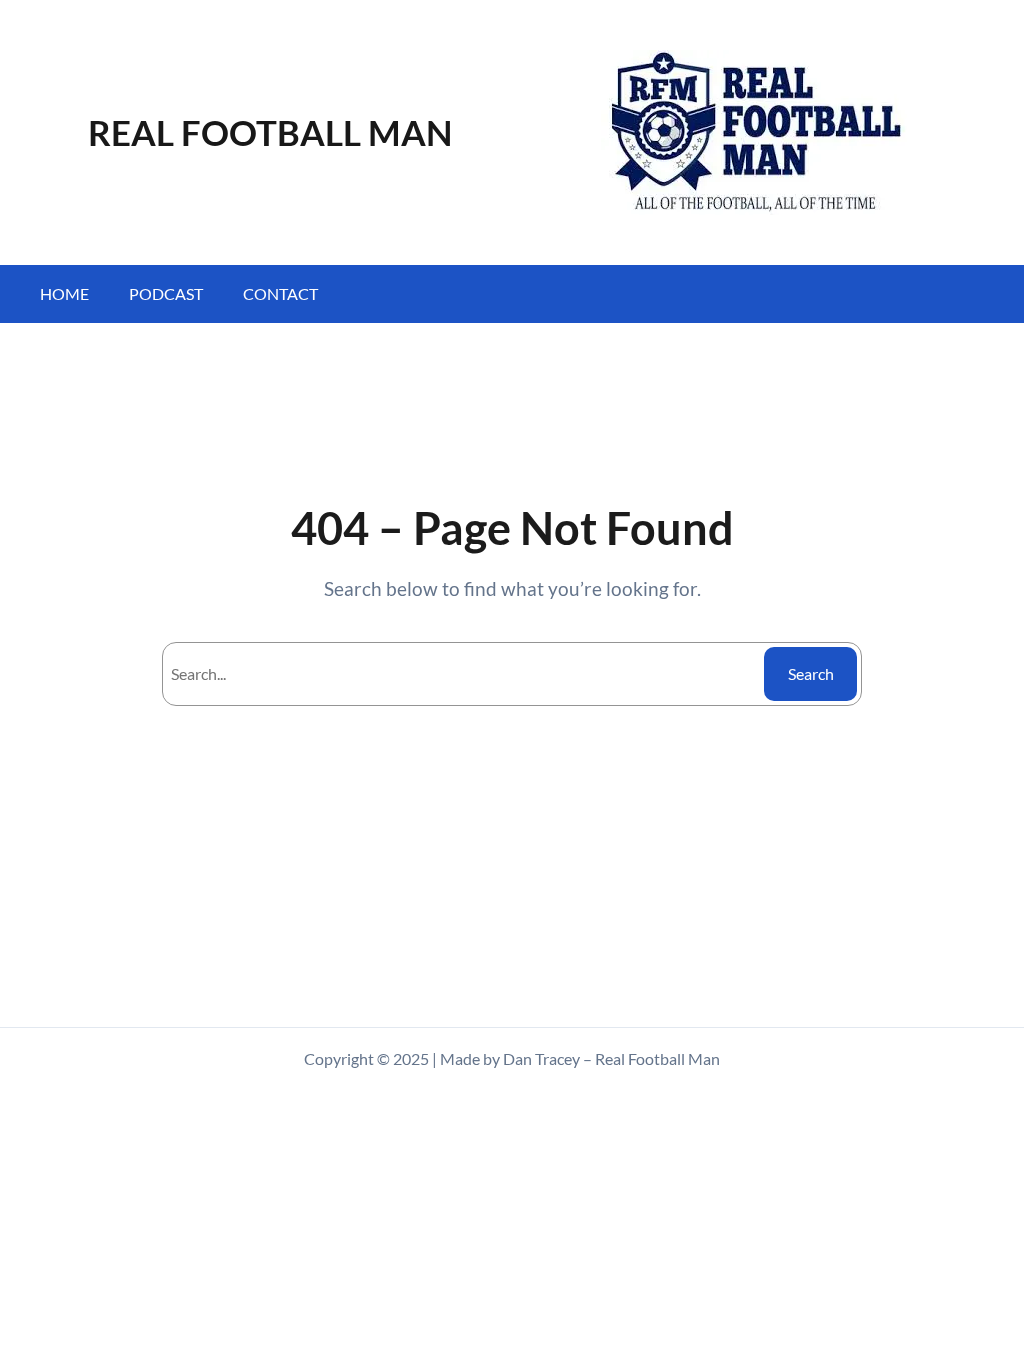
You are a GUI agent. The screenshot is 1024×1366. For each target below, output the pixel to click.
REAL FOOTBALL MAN (270, 132)
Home (64, 293)
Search (811, 673)
